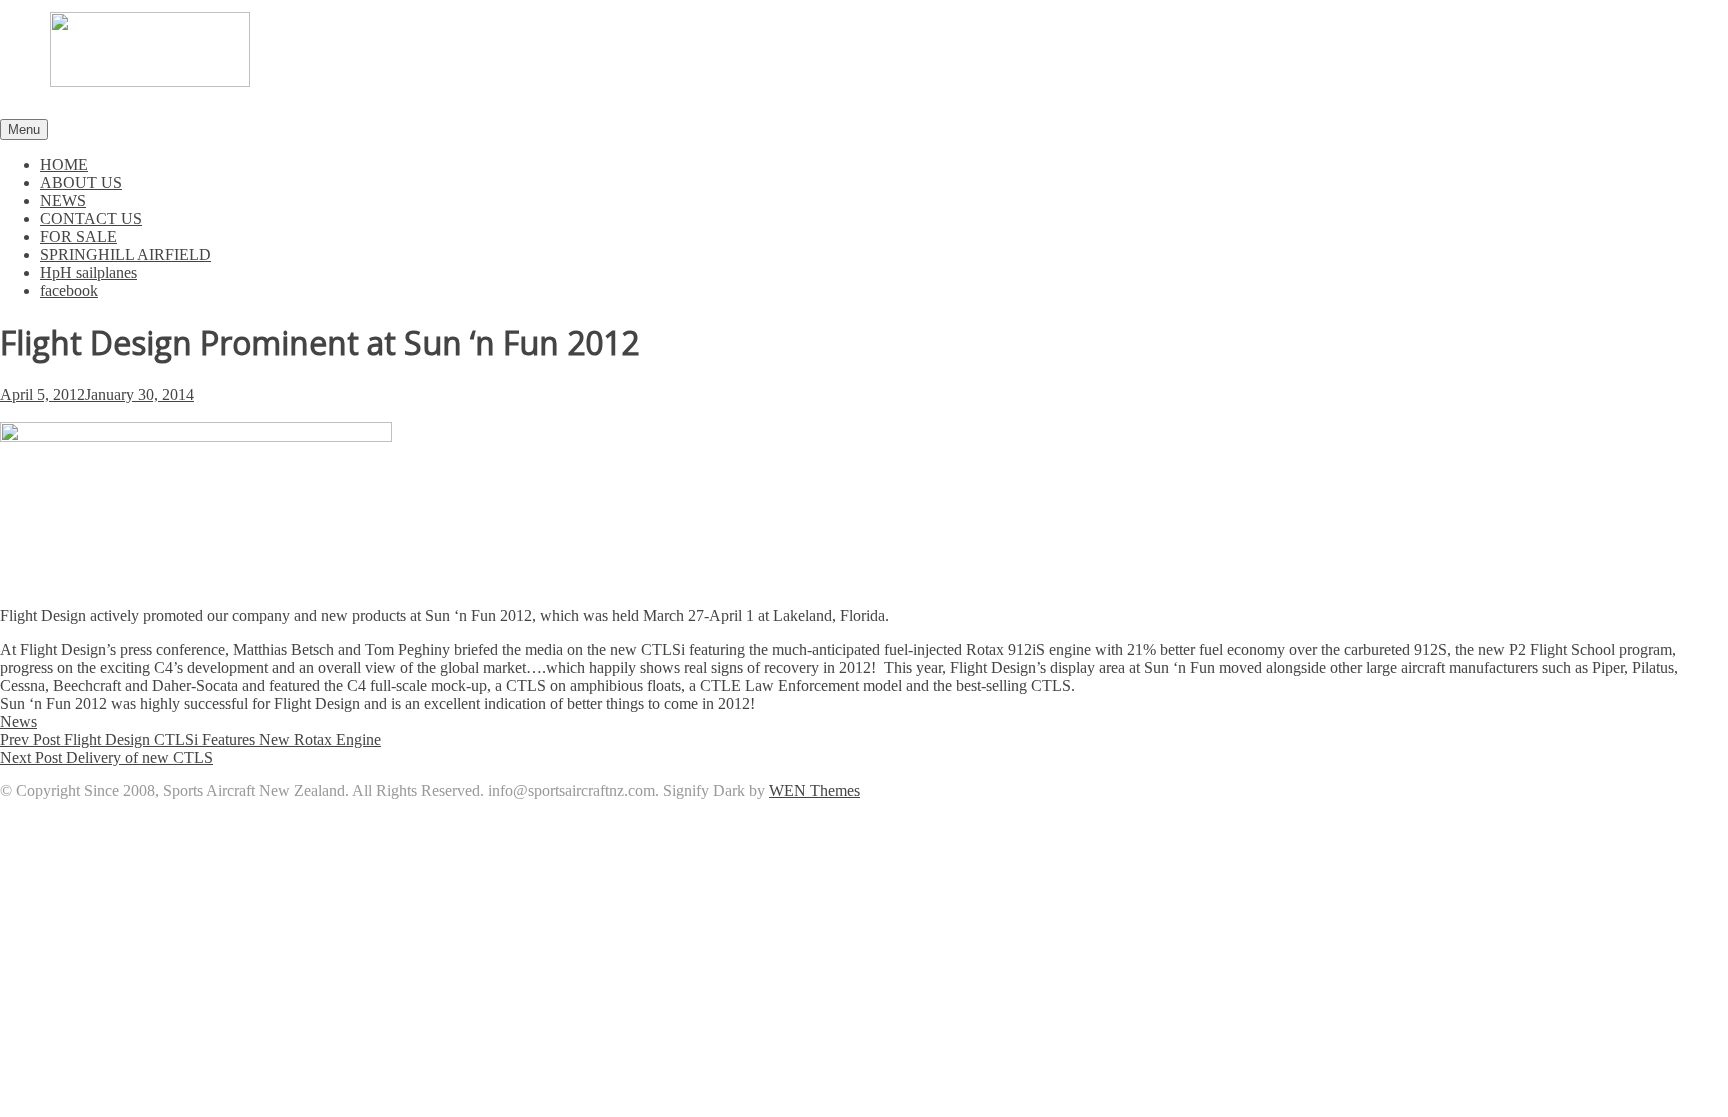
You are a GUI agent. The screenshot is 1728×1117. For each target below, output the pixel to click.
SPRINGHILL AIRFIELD (125, 254)
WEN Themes (814, 790)
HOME (64, 164)
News (18, 721)
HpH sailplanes (88, 272)
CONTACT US (91, 218)
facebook (69, 290)
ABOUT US (81, 182)
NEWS (63, 200)
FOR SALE (78, 236)
